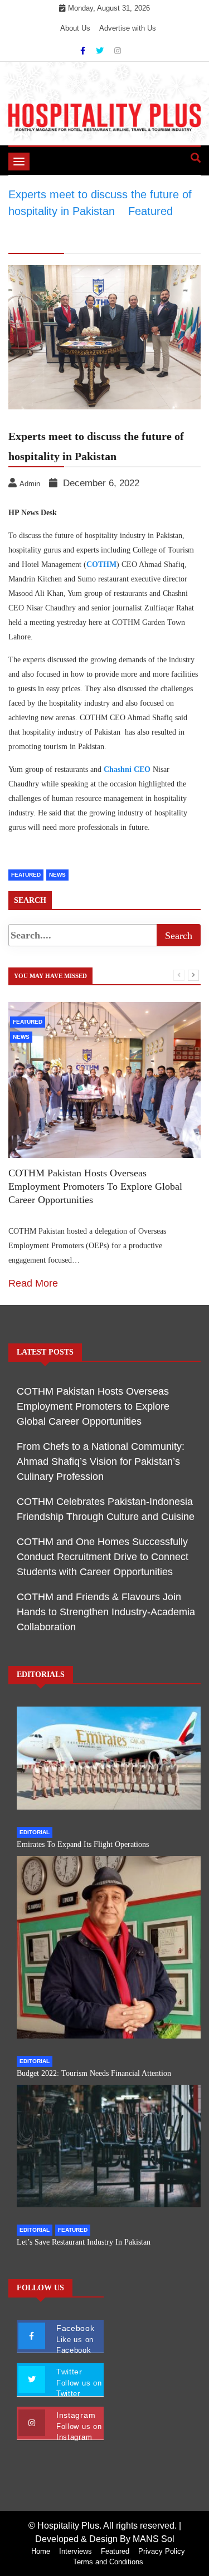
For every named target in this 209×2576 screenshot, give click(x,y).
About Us (75, 28)
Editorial (35, 1832)
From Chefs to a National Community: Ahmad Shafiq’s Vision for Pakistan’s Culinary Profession (101, 1461)
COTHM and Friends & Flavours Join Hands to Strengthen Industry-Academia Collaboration (106, 1612)
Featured (26, 875)
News (57, 875)
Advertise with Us (128, 28)
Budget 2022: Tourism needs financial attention (94, 2073)
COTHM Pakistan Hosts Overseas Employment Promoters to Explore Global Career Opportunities (95, 1186)
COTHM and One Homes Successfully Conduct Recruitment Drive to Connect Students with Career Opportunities (103, 1557)
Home (41, 2551)
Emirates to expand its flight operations (83, 1844)
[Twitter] (101, 51)
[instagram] (118, 51)
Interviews (76, 2551)
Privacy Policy (162, 2551)
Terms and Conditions (108, 2562)
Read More (33, 1283)
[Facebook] (84, 51)
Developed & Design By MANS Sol (105, 2539)
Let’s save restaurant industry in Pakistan (84, 2242)
